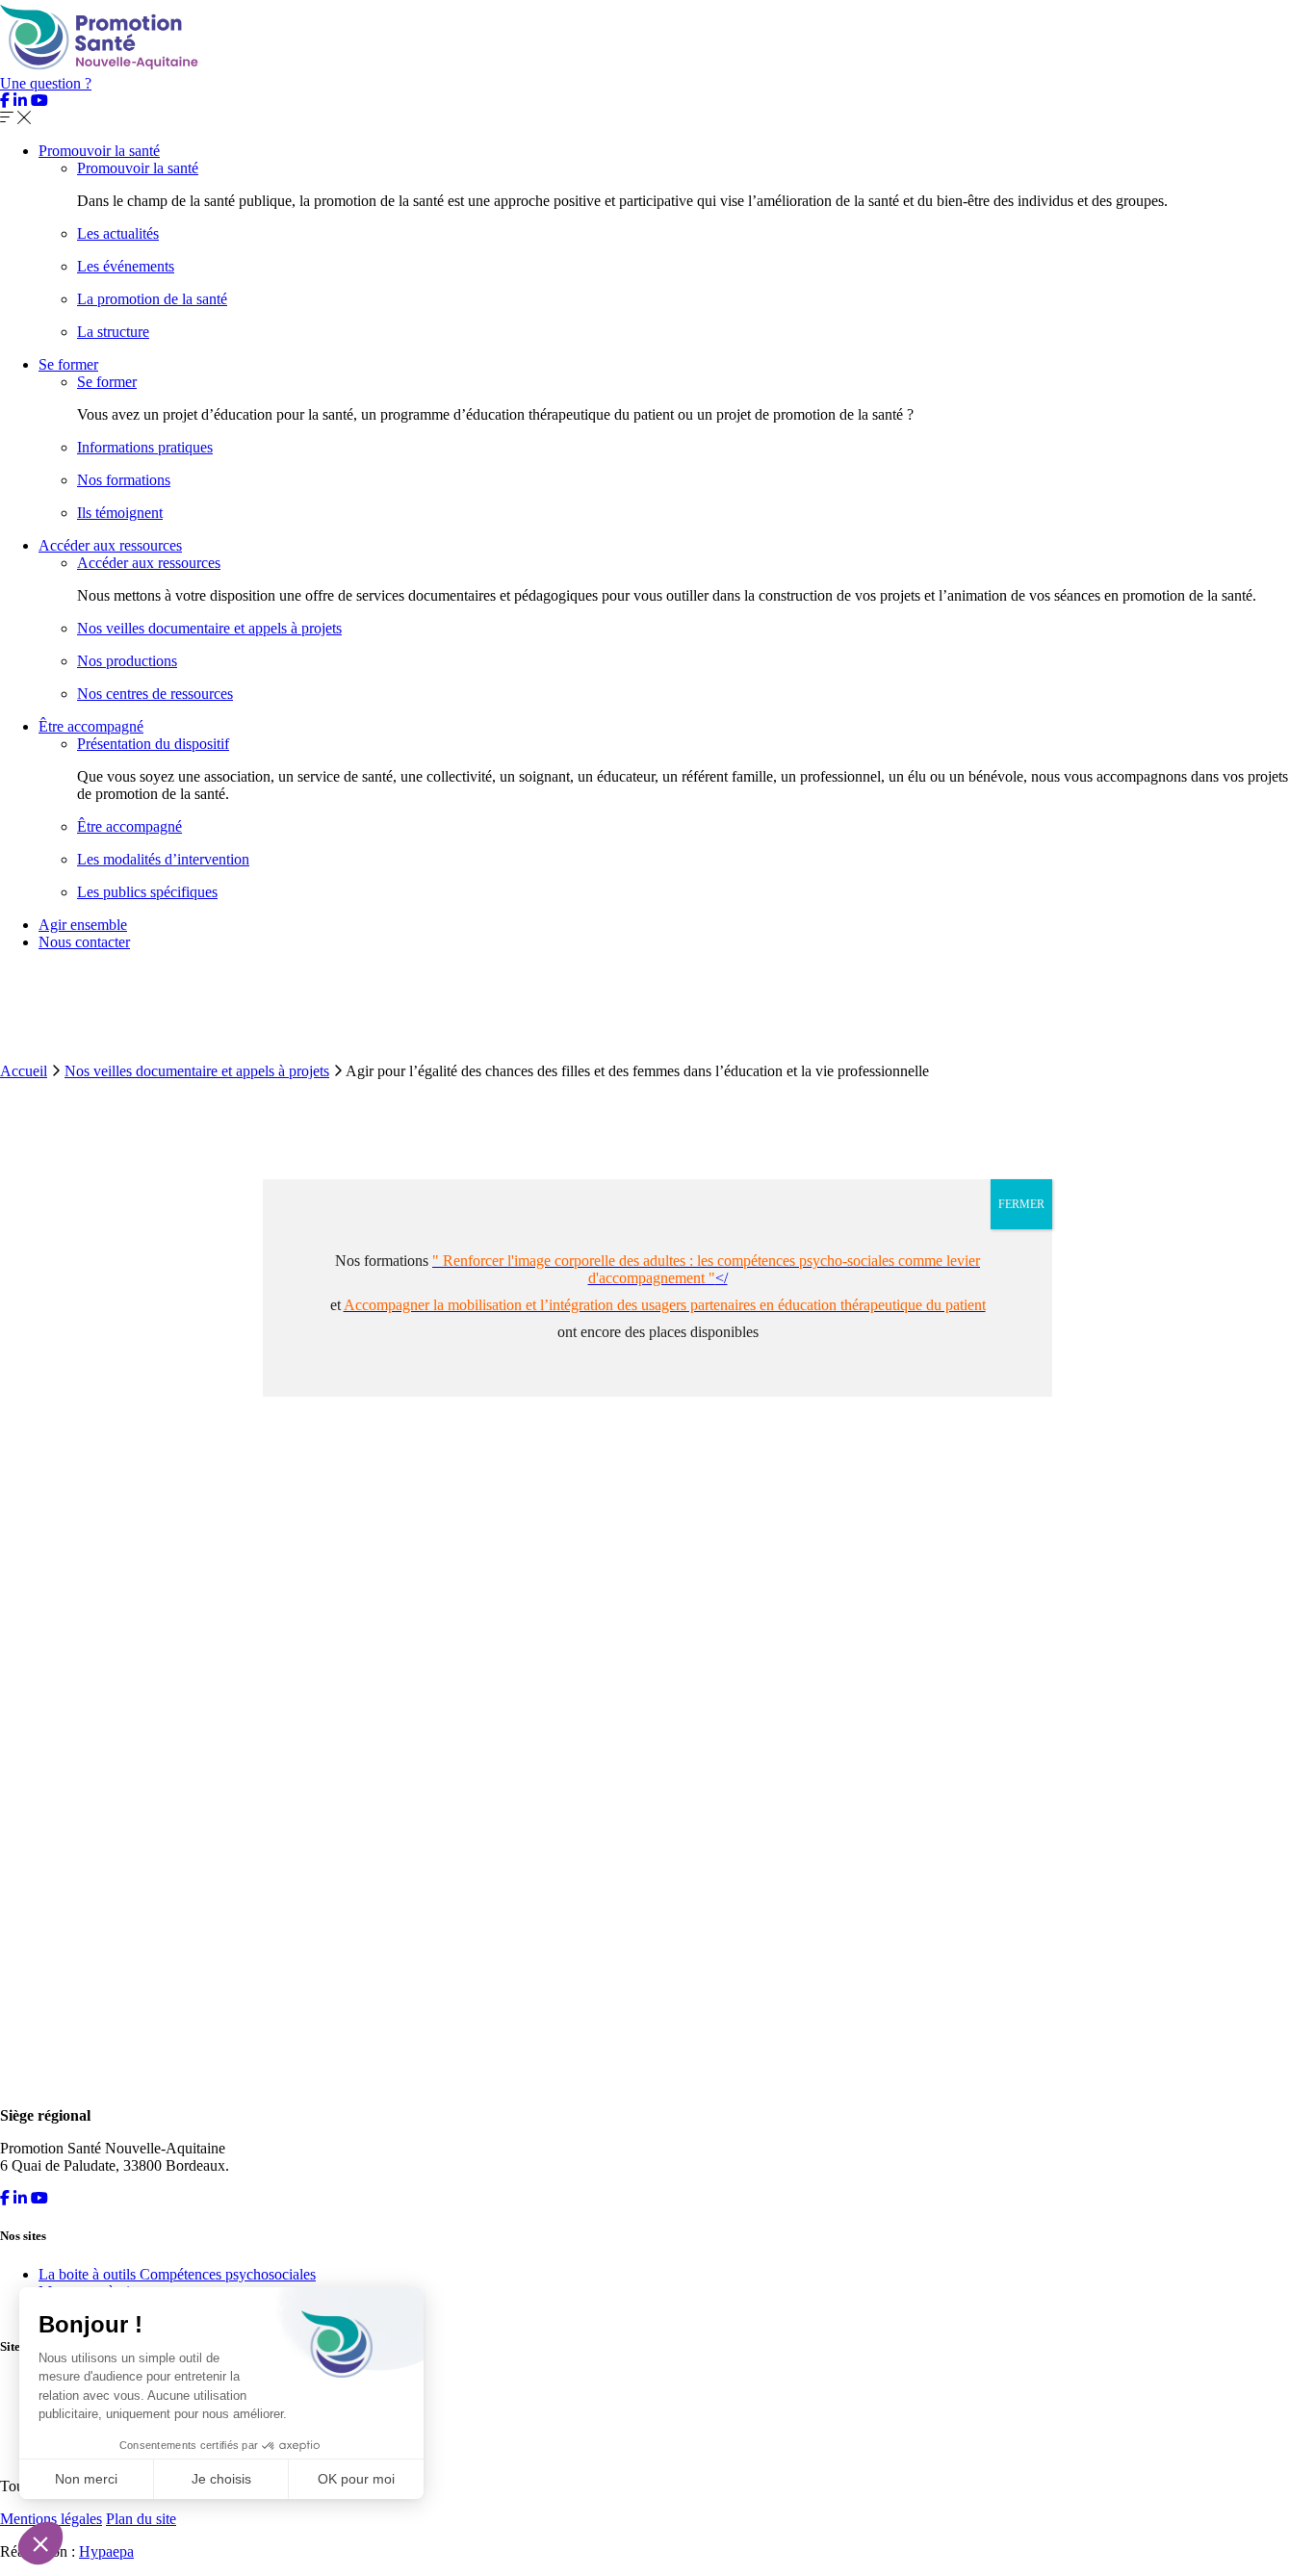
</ (706, 1269)
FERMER (1021, 1204)
